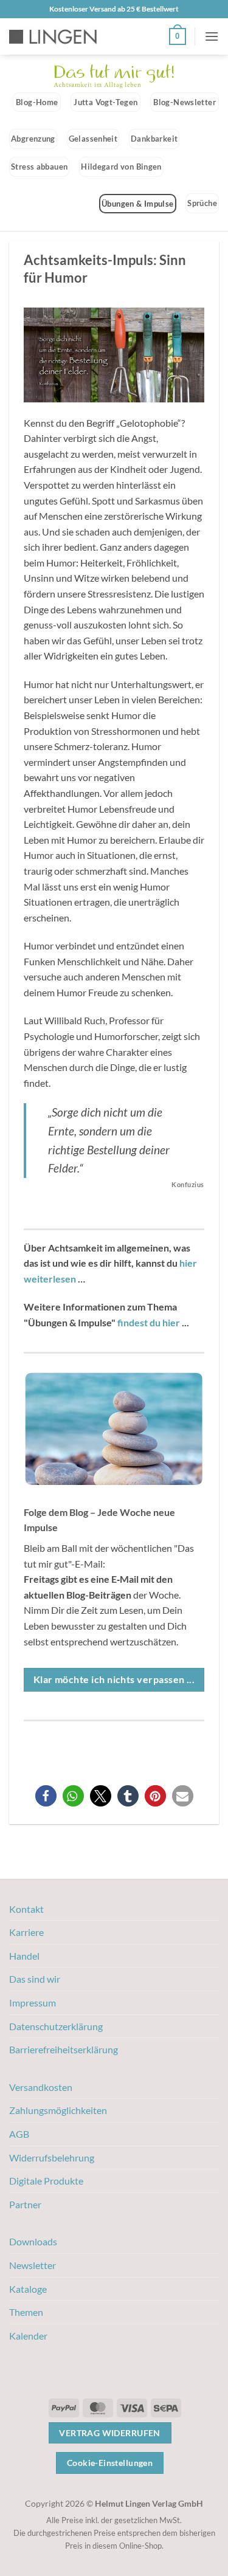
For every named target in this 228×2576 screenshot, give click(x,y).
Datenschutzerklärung (56, 2026)
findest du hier (149, 1322)
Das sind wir (35, 1979)
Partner (25, 2204)
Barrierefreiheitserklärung (64, 2049)
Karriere (26, 1932)
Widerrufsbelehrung (52, 2158)
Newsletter (33, 2265)
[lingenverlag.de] (61, 37)
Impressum (33, 2003)
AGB (19, 2134)
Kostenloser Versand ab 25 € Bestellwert (114, 9)
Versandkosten (41, 2087)
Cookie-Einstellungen (110, 2463)
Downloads (33, 2241)
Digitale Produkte (46, 2181)
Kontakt (26, 1909)
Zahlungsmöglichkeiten (58, 2110)
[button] (178, 36)
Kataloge (28, 2289)
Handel (24, 1956)
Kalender (28, 2336)
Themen (26, 2312)
